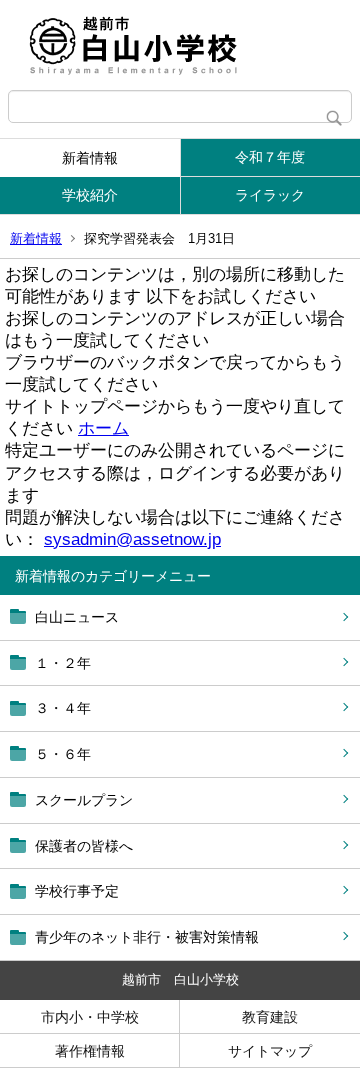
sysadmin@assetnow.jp (132, 539)
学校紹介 (90, 195)
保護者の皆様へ (84, 846)
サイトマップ (270, 1051)
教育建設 (270, 1017)
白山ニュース (77, 617)
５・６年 (63, 754)
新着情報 (90, 158)
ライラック (270, 195)
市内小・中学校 (90, 1017)
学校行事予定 (77, 891)
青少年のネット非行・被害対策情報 (147, 937)
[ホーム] (180, 45)
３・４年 (63, 708)
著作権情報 (90, 1051)
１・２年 (63, 663)
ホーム (103, 428)
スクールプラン (84, 800)
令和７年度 (270, 157)
